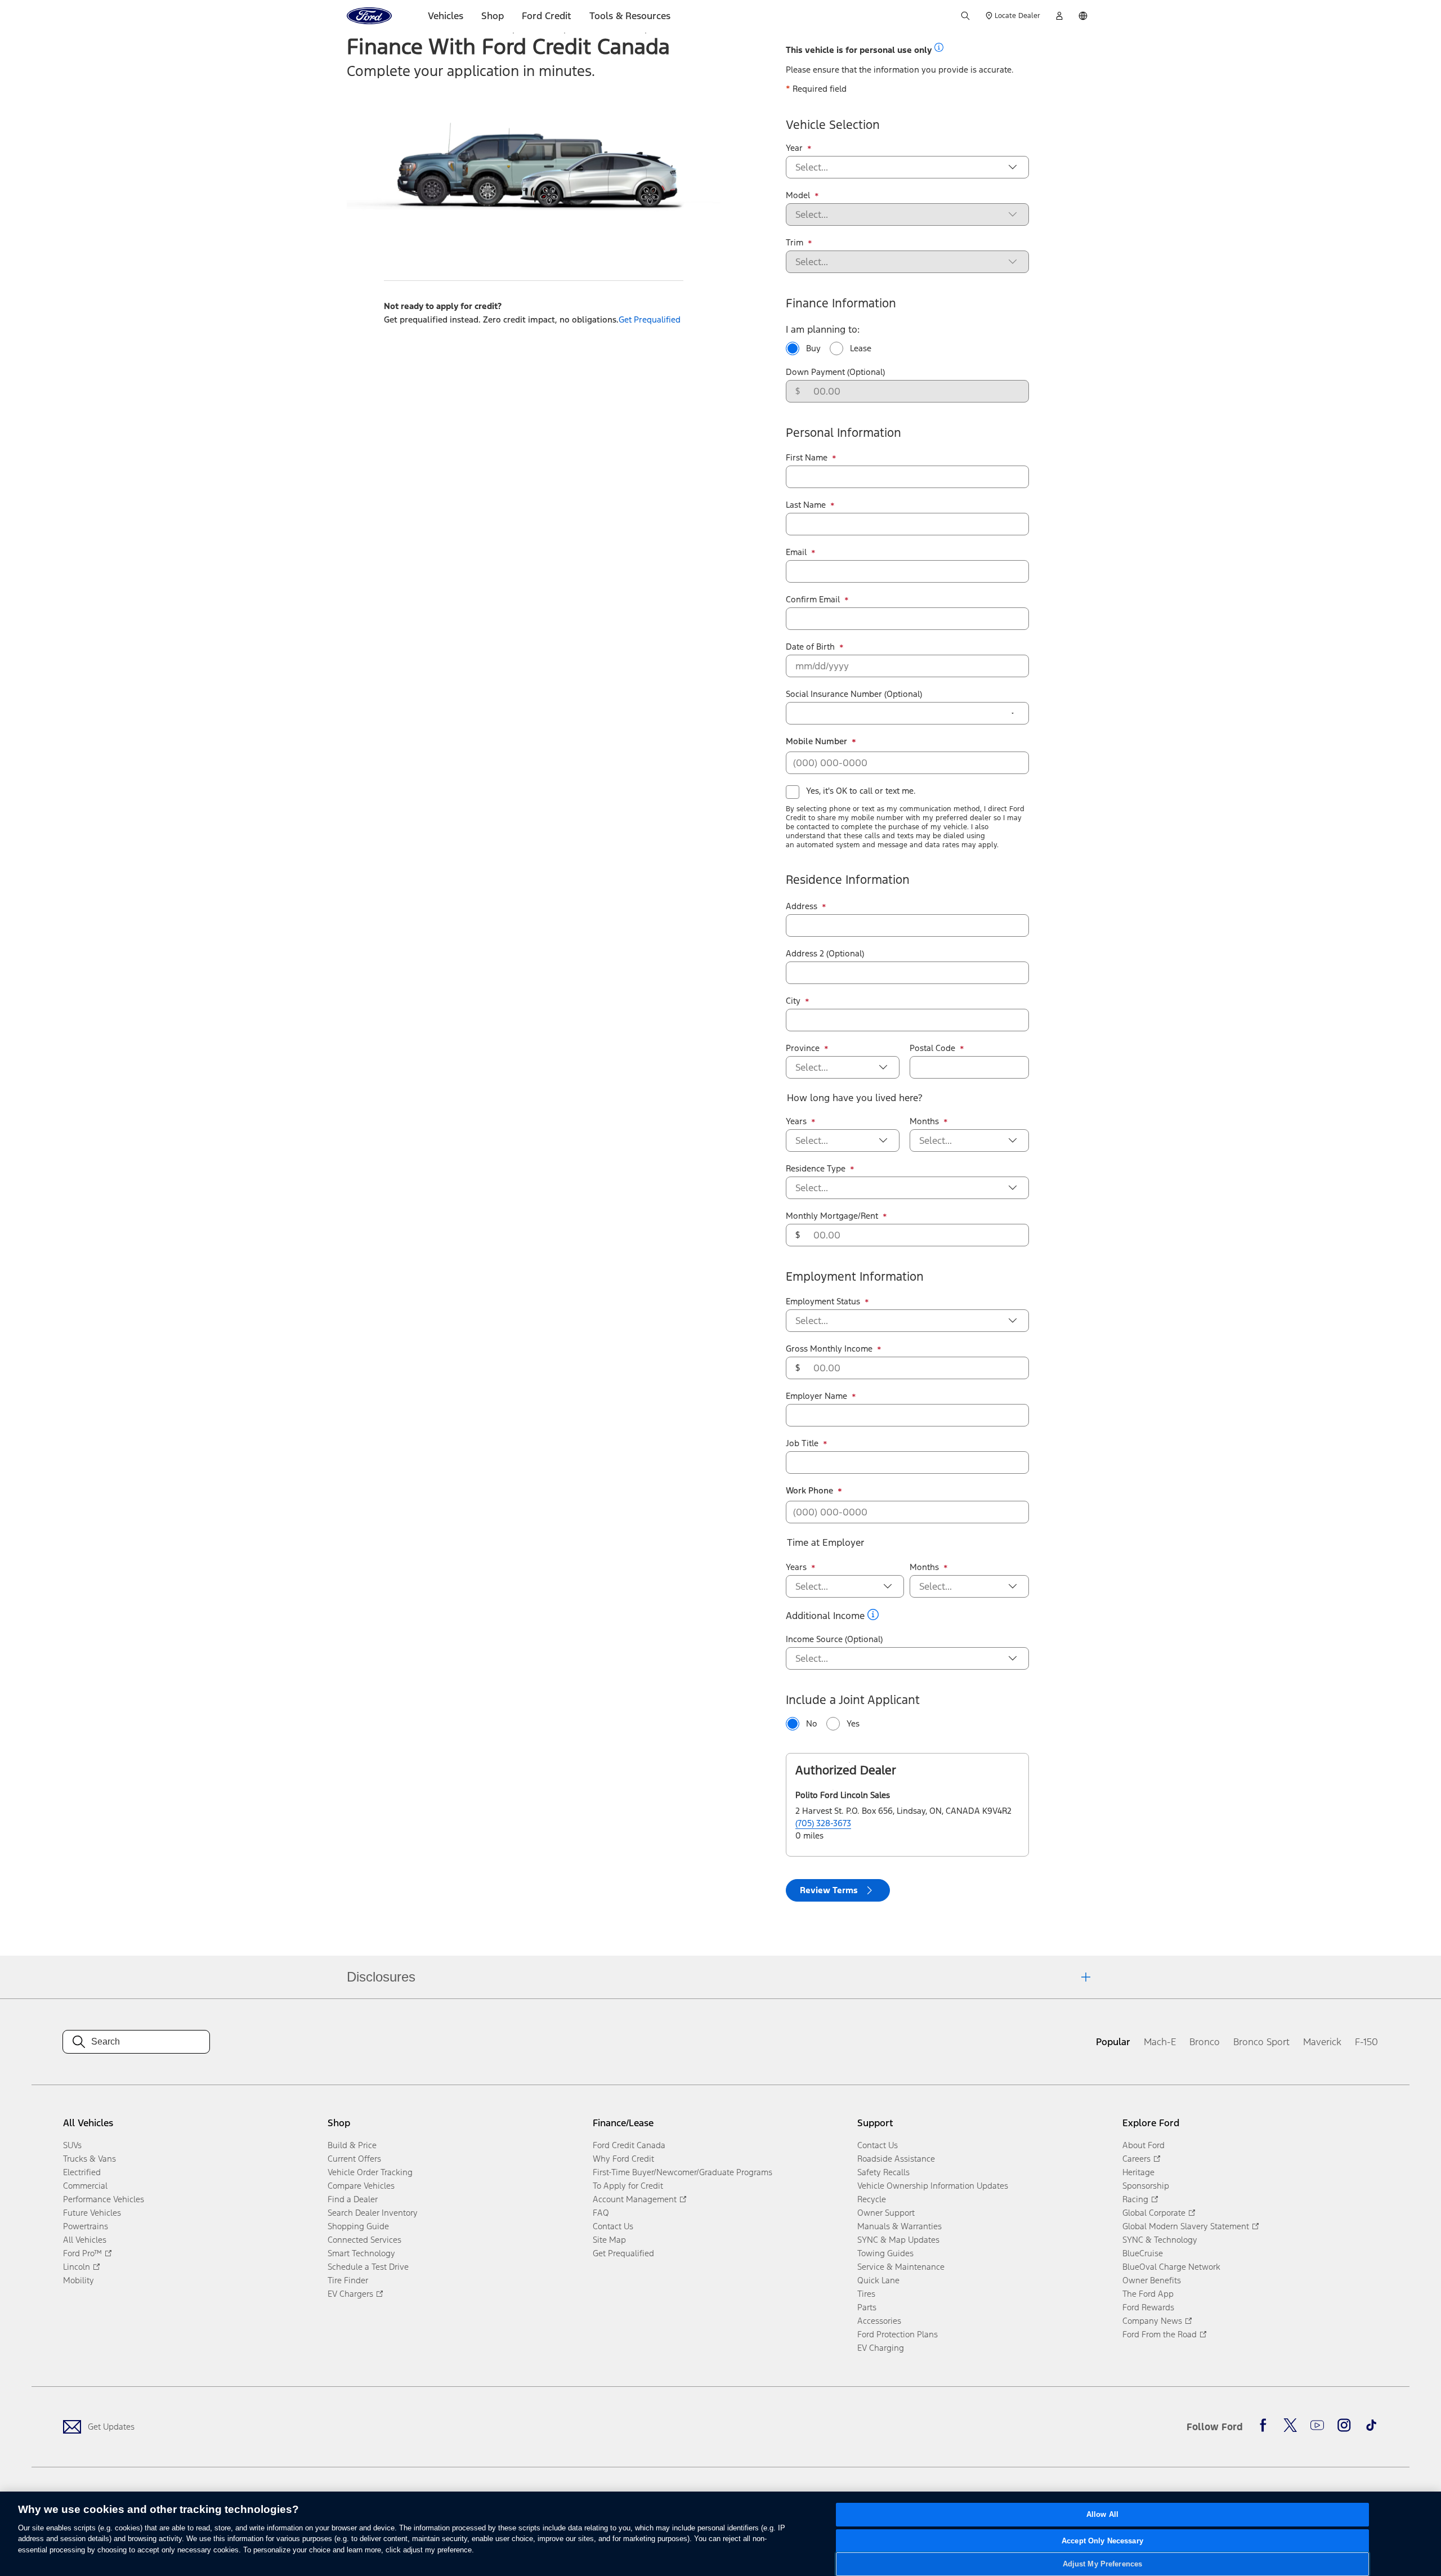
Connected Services (364, 2240)
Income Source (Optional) (834, 1639)
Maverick (1322, 2042)
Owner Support (886, 2213)
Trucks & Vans (89, 2159)
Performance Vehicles (104, 2199)
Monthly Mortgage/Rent (836, 1216)
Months (929, 1121)
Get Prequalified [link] (650, 319)
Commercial (85, 2186)
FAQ (601, 2213)
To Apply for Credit (628, 2186)
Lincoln (77, 2267)
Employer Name (821, 1396)
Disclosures (381, 1977)
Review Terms (829, 1890)
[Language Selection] (1083, 16)
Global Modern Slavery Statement (1186, 2226)
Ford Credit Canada (629, 2145)
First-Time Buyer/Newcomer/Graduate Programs (683, 2172)
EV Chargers (350, 2294)
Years (801, 1121)
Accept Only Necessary (1102, 2541)
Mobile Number (821, 741)
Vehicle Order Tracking (370, 2172)
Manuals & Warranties (899, 2226)
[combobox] (898, 167)
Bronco (1205, 2042)
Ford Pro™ (82, 2253)
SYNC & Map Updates (898, 2240)
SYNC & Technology (1160, 2240)
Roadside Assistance (896, 2159)
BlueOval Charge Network (1171, 2267)
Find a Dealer (353, 2199)
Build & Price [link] (352, 2145)
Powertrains (86, 2226)
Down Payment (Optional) (835, 372)
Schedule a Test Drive (368, 2267)
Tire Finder (348, 2280)
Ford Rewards (1148, 2307)
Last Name (810, 505)
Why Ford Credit (623, 2159)
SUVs (72, 2145)
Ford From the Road (1160, 2334)
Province (807, 1048)
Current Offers (354, 2159)
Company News (1152, 2321)
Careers (1136, 2159)
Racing (1135, 2199)
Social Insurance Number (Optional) (854, 694)
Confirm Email (817, 600)
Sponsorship (1146, 2186)
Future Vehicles (92, 2213)
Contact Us (613, 2226)
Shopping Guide (358, 2226)
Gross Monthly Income (834, 1349)
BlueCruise (1143, 2253)
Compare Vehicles (361, 2186)
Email (801, 552)
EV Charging (881, 2348)
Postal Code (937, 1048)
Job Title (807, 1443)
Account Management (635, 2199)
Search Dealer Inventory (373, 2213)
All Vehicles (85, 2240)
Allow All (1102, 2514)
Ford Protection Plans (898, 2334)
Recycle (872, 2199)
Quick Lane (878, 2280)
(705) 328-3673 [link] (823, 1823)
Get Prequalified (623, 2253)
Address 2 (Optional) (825, 953)
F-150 (1366, 2042)
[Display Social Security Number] (1013, 713)
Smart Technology (361, 2253)
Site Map (609, 2240)
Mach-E (1160, 2042)
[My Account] (1059, 16)
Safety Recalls (883, 2172)
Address (806, 906)
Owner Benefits (1152, 2280)
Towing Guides (885, 2253)
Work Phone (814, 1491)
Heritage (1138, 2172)
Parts (867, 2307)
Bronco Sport (1261, 2042)
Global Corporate (1154, 2213)
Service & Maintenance (901, 2267)
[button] (939, 47)
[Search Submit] (965, 16)
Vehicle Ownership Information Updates (933, 2186)
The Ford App (1148, 2294)
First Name (811, 458)
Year (799, 148)
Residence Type (820, 1169)
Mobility (79, 2280)
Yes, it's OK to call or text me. (861, 791)
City (798, 1001)
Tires (866, 2294)
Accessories (879, 2321)
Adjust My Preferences (1103, 2564)
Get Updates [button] (111, 2427)
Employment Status (827, 1302)
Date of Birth (815, 647)
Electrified (82, 2172)
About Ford (1144, 2145)
